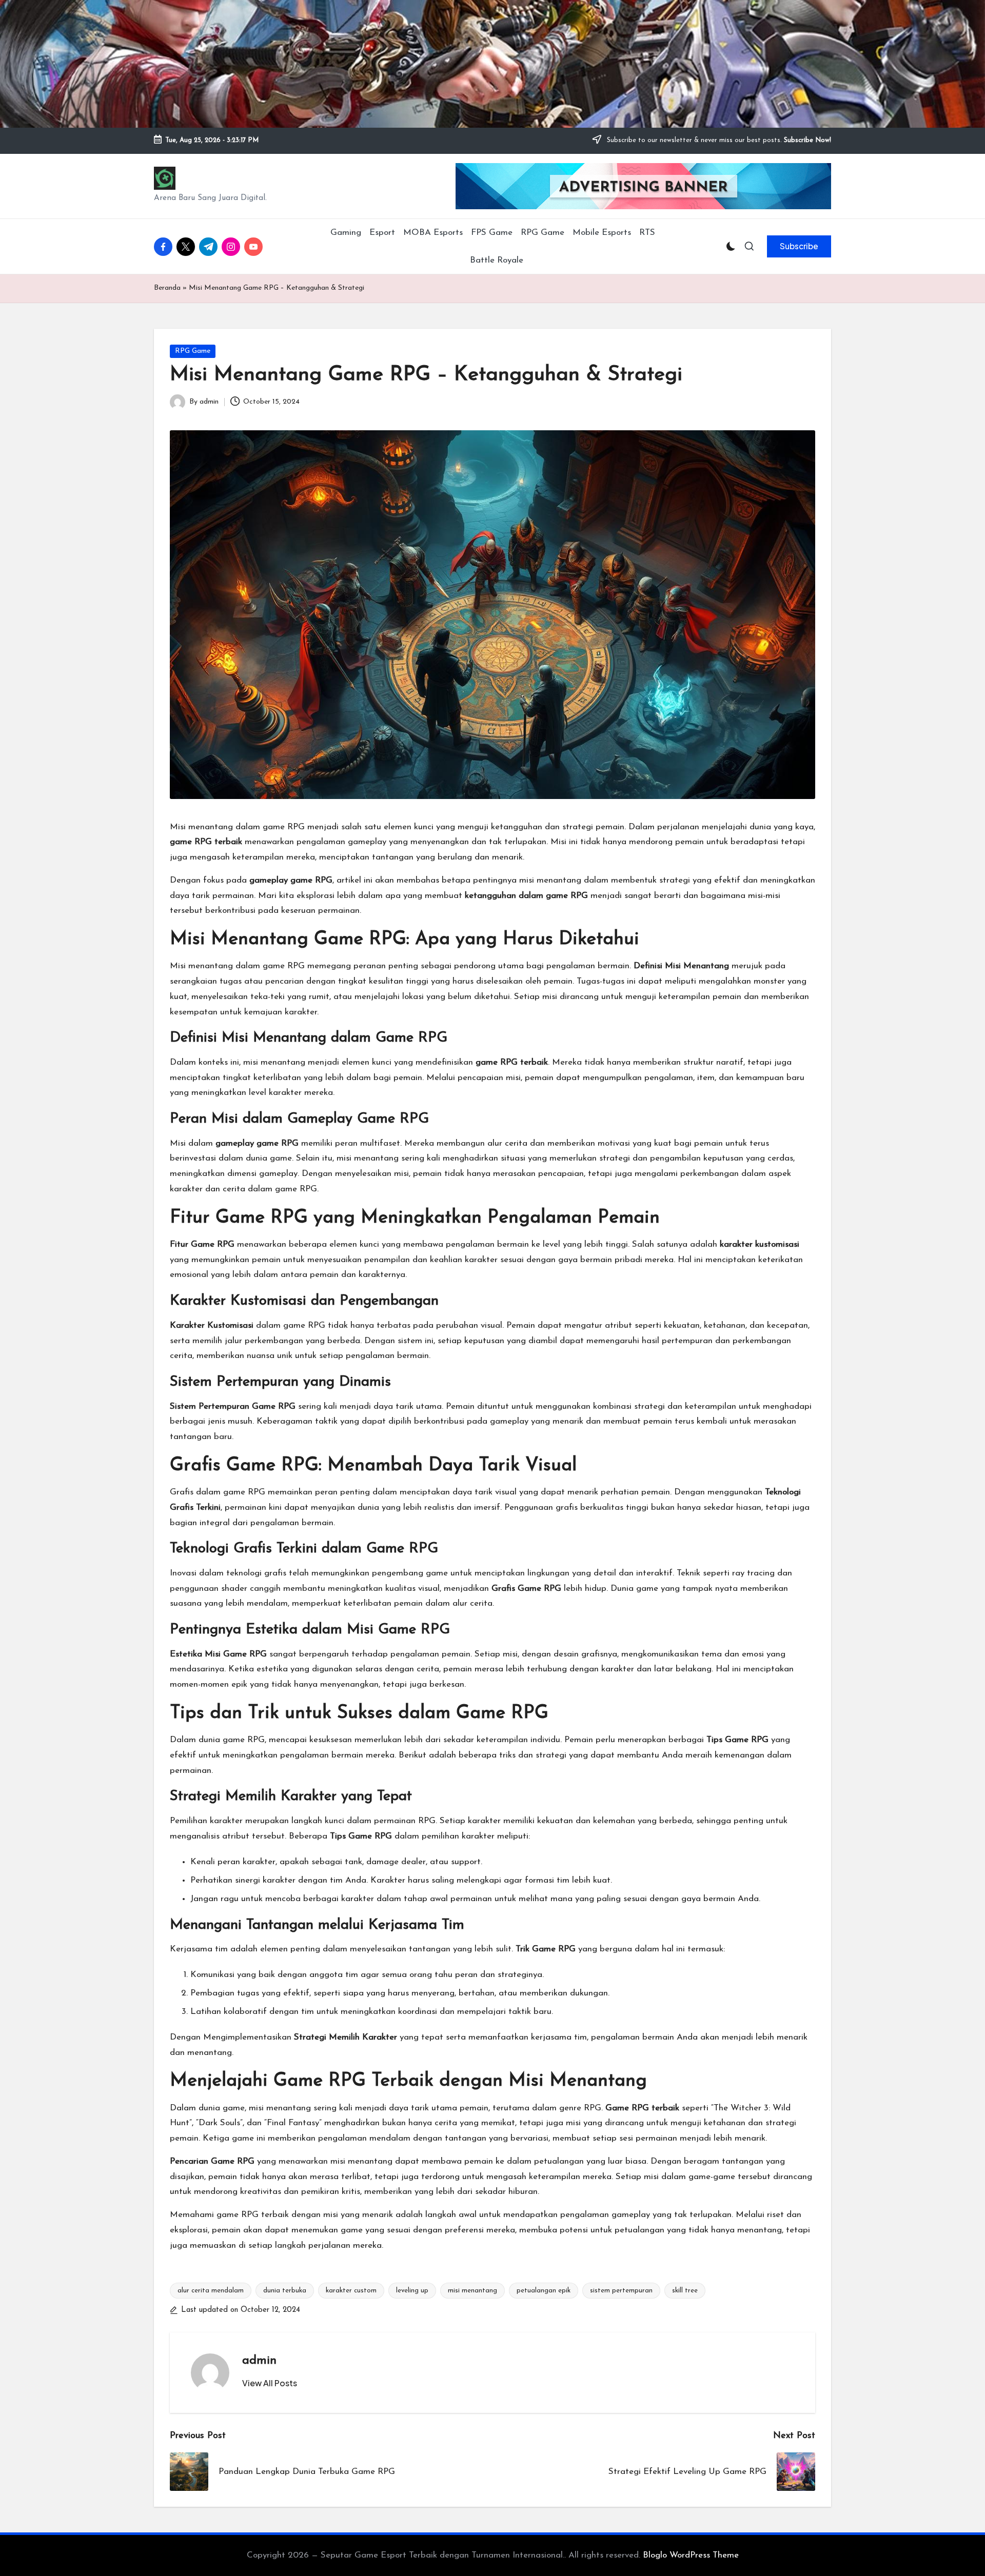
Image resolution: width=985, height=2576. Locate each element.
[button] (799, 246)
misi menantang (472, 2291)
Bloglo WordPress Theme (691, 2555)
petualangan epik (544, 2291)
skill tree (685, 2291)
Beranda (167, 288)
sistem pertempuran (621, 2291)
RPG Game (193, 351)
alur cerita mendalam (211, 2291)
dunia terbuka (285, 2291)
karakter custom (351, 2291)
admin (259, 2361)
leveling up (412, 2291)
